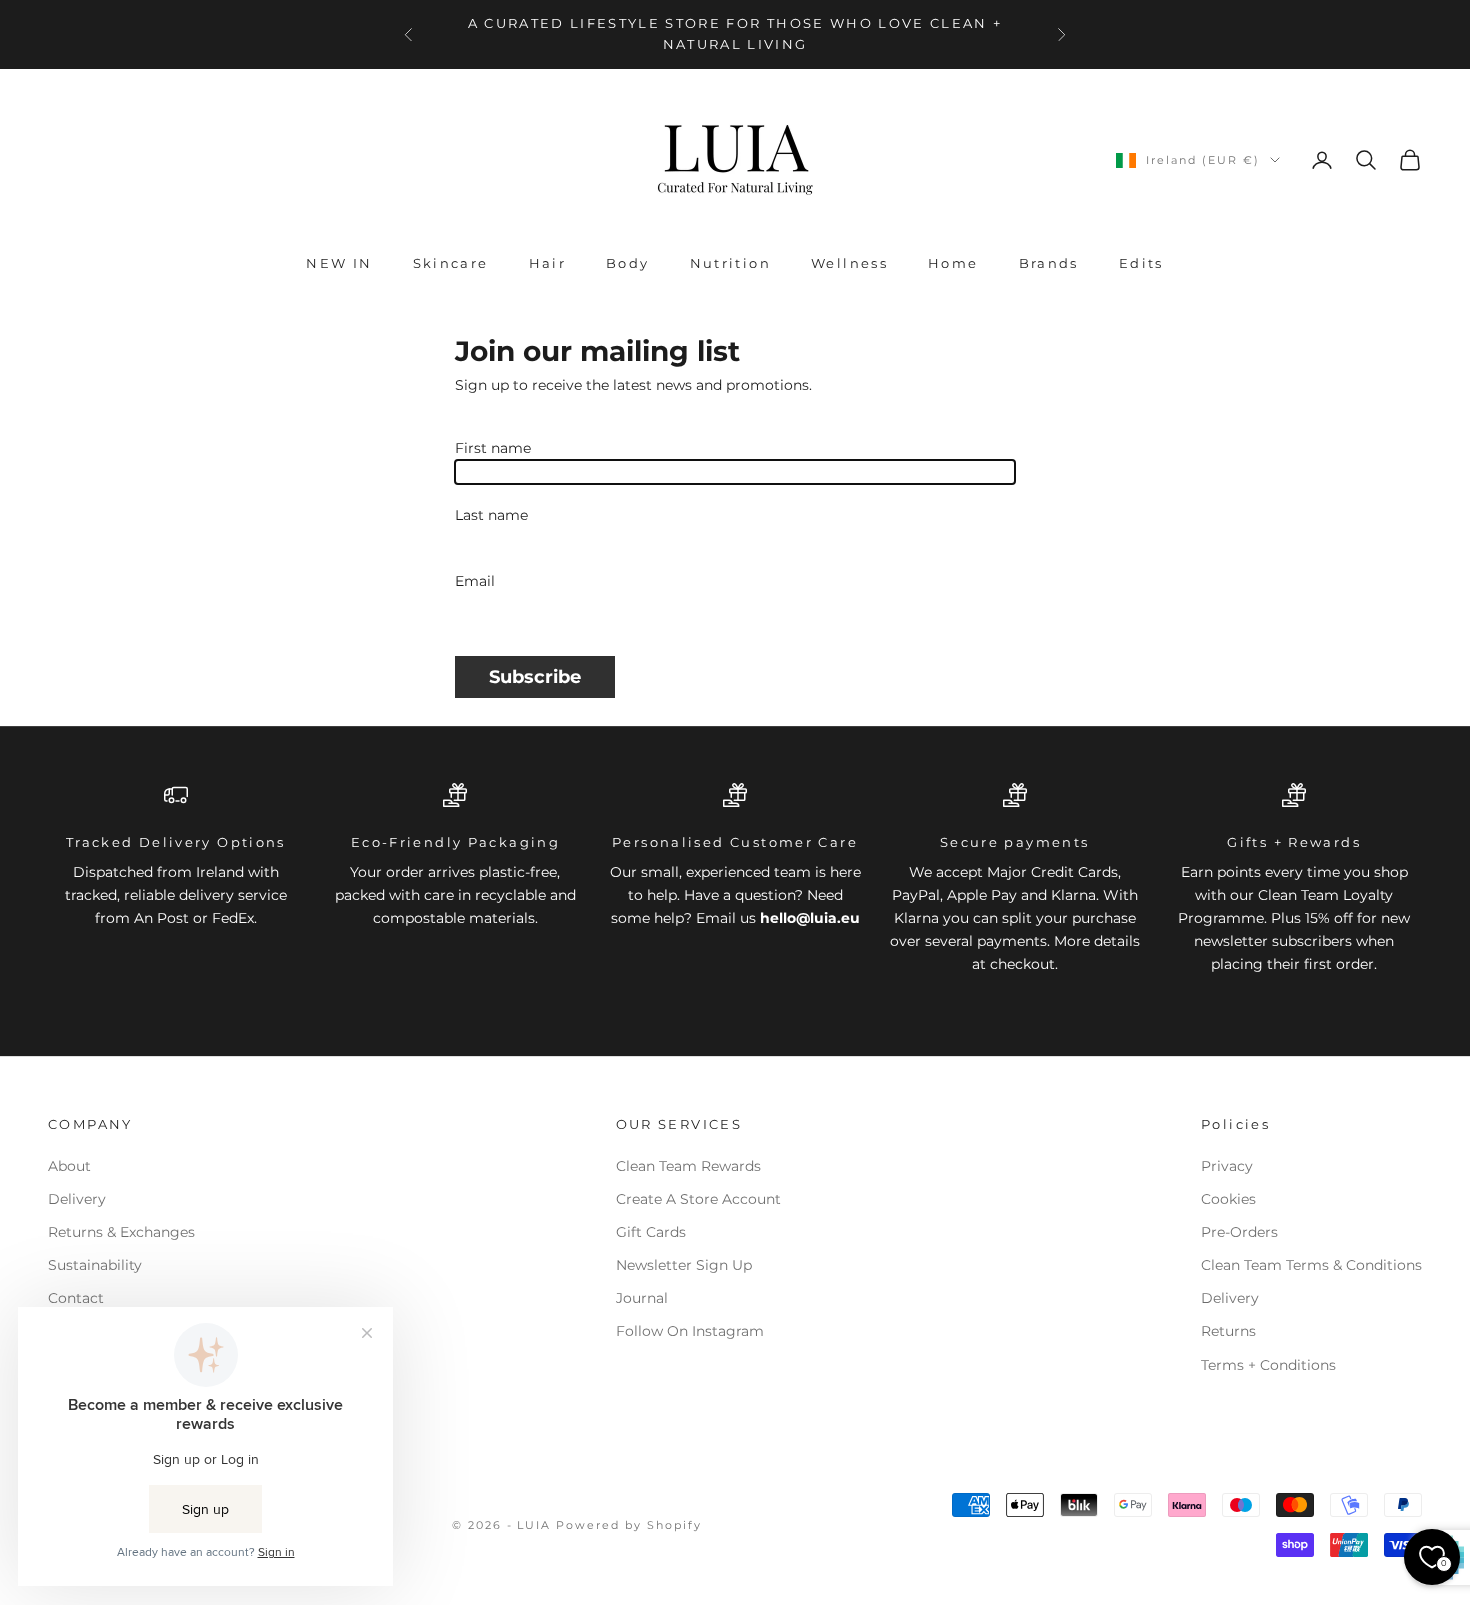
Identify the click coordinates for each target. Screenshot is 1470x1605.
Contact (76, 1298)
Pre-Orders (1239, 1232)
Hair (548, 263)
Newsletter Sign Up (684, 1265)
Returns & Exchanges (121, 1232)
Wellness (849, 263)
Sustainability (95, 1265)
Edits (1141, 263)
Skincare (451, 263)
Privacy (1227, 1166)
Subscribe (535, 676)
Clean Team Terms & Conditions (1311, 1265)
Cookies (1228, 1199)
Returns (1228, 1331)
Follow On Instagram (690, 1331)
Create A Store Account (698, 1199)
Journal (642, 1298)
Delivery (77, 1199)
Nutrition (730, 263)
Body (628, 263)
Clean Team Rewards (688, 1166)
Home (953, 263)
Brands (1049, 263)
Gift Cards (651, 1232)
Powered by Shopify (629, 1525)
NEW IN (339, 263)
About (69, 1166)
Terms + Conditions (1268, 1365)
